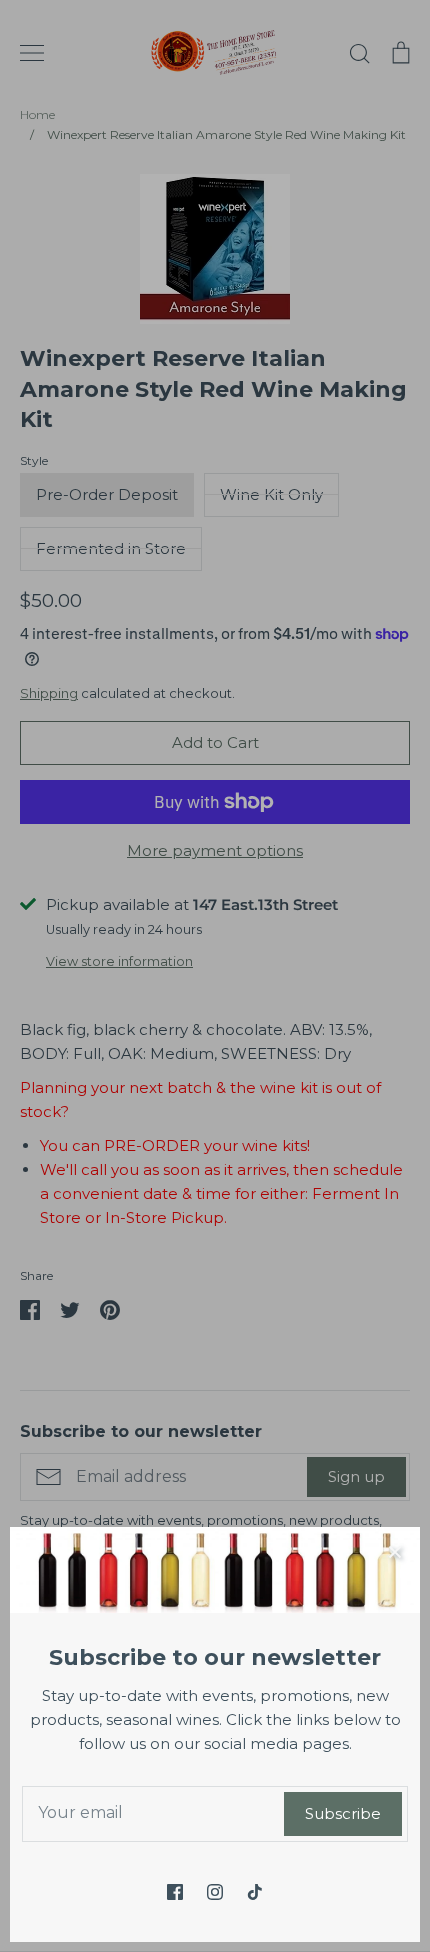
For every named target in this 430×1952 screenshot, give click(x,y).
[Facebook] (175, 1892)
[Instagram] (215, 1892)
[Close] (395, 1552)
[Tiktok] (255, 1892)
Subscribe (343, 1813)
